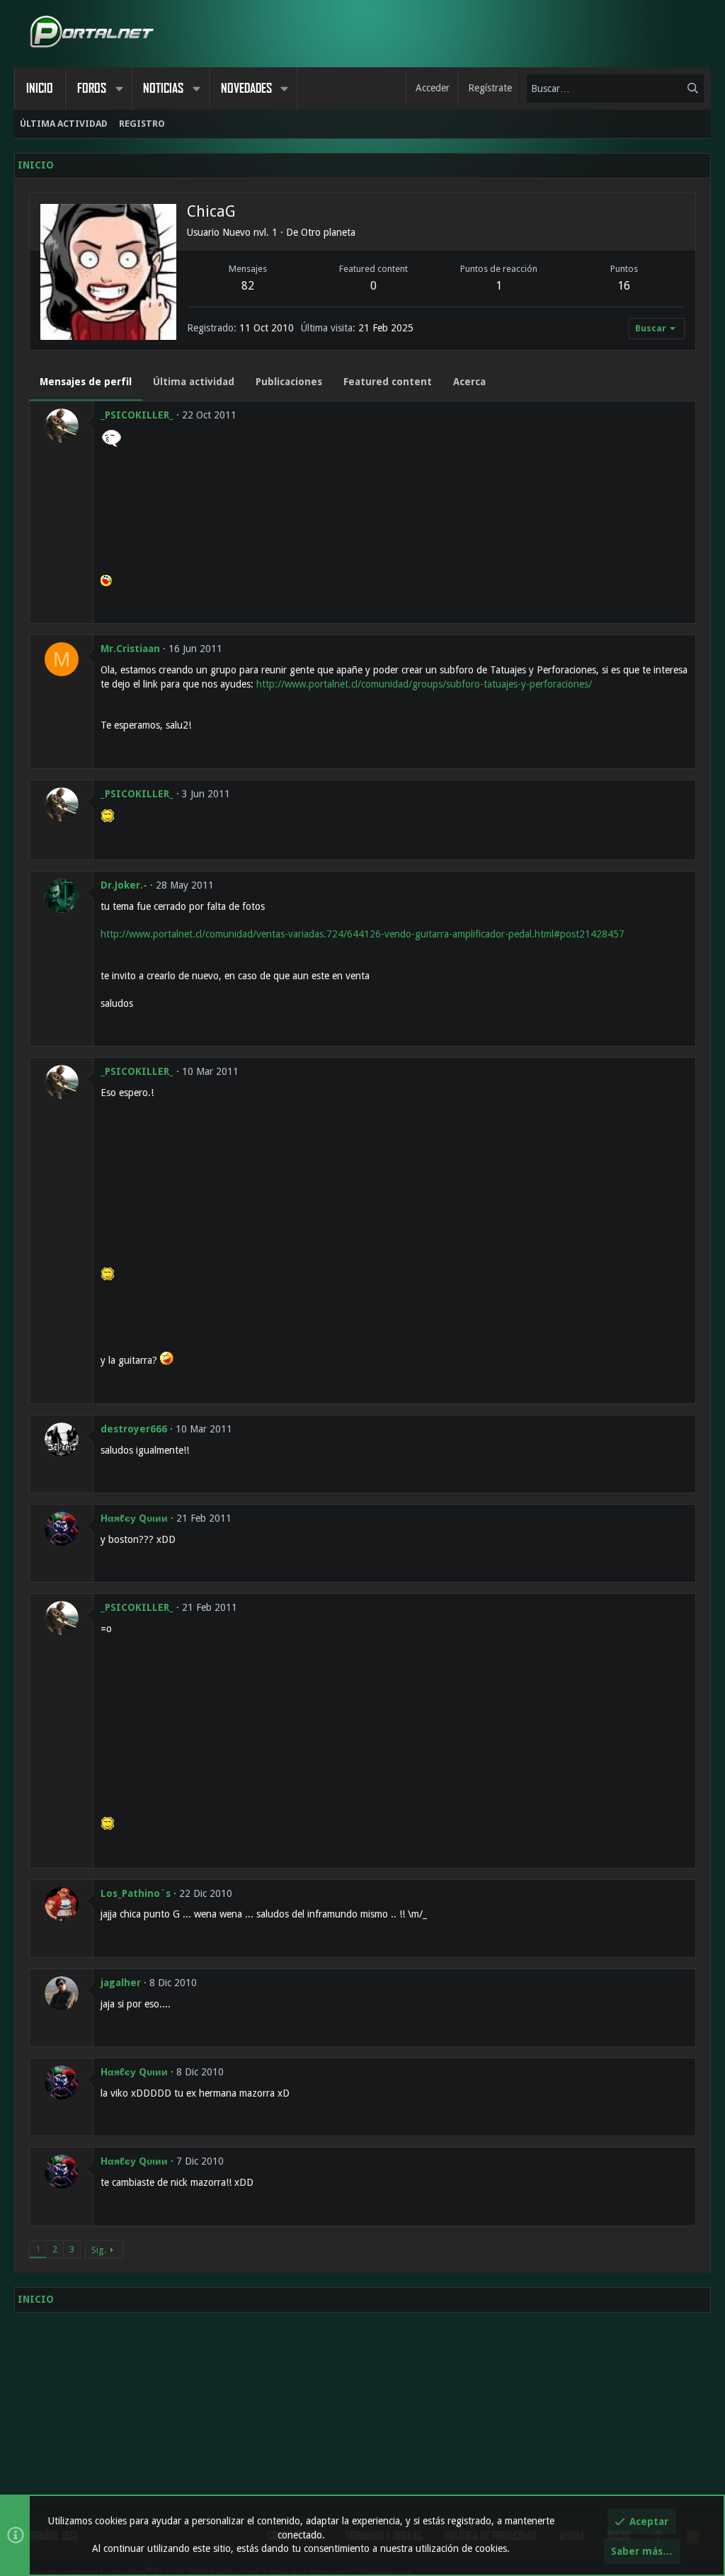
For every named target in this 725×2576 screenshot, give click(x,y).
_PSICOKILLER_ (137, 415)
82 (248, 286)
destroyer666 (134, 1429)
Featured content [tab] (388, 382)
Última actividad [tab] (194, 382)
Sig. (99, 2250)
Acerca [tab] (469, 382)
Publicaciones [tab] (289, 382)
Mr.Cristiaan (130, 649)
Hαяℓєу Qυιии (134, 1518)
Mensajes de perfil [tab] (86, 382)
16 (624, 286)
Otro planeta (328, 232)
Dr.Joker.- (124, 885)
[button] (119, 89)
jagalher (121, 1983)
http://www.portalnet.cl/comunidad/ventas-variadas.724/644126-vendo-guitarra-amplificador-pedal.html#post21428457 (362, 934)
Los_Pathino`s (136, 1893)
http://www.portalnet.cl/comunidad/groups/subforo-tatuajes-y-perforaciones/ (424, 684)
